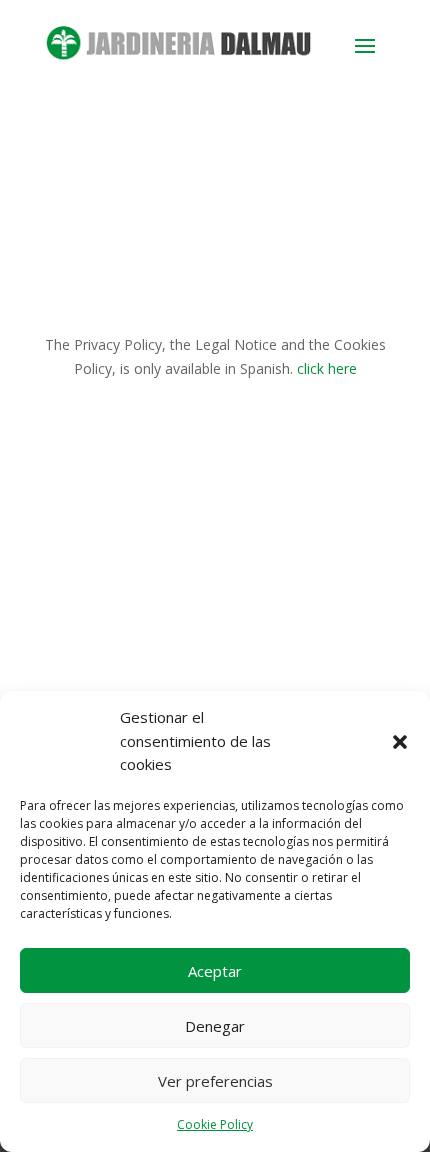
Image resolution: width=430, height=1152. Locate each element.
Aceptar (215, 971)
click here (327, 368)
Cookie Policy (215, 1124)
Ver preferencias (215, 1081)
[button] (400, 742)
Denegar (215, 1026)
